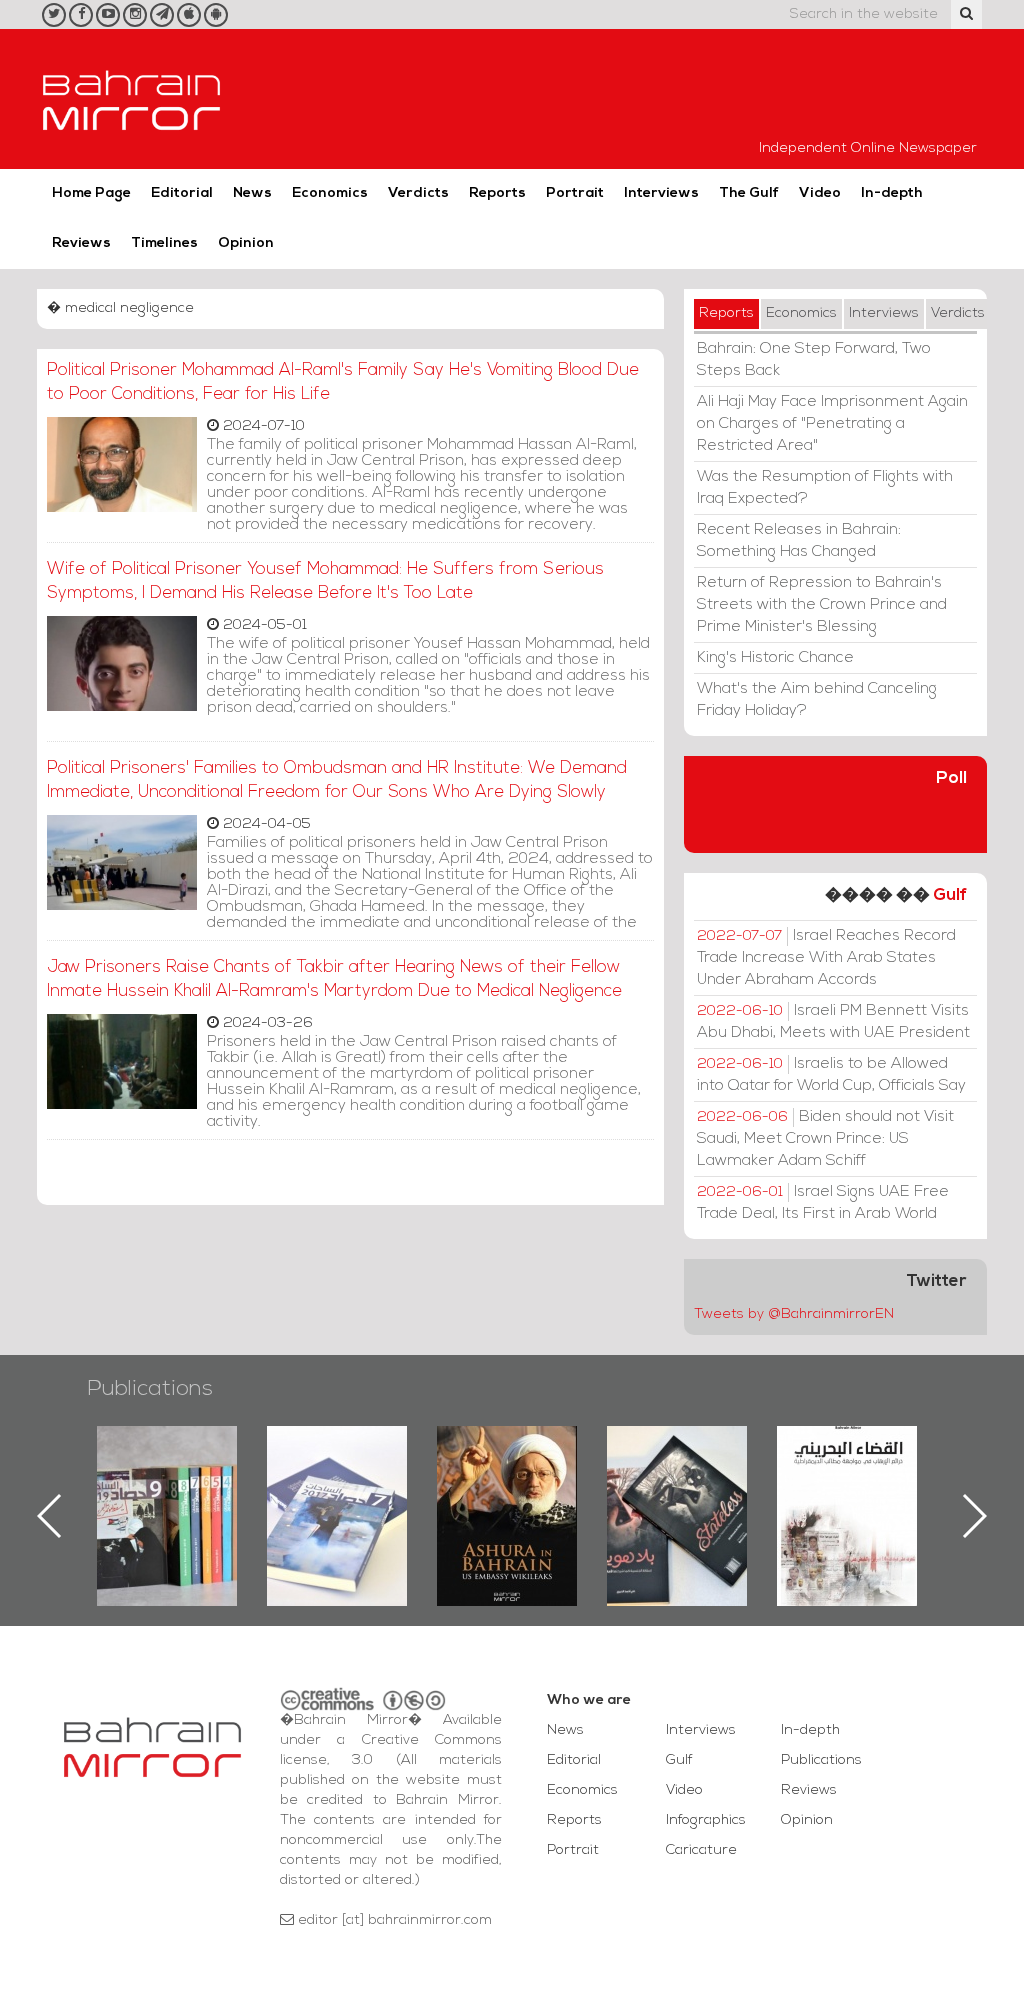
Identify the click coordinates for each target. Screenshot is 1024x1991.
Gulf (950, 895)
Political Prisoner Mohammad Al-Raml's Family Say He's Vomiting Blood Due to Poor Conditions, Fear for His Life (343, 382)
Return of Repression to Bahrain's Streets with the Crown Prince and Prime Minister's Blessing (822, 605)
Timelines (164, 243)
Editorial (182, 193)
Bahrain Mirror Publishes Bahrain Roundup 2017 (200, 1484)
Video (820, 193)
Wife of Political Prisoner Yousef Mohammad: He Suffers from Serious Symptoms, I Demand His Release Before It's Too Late (325, 581)
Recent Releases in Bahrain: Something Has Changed (799, 541)
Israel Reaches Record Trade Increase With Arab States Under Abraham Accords (826, 958)
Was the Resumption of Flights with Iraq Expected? (825, 488)
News (252, 193)
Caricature (701, 1850)
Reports (497, 193)
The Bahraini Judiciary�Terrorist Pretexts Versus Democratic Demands (713, 1496)
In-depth (892, 193)
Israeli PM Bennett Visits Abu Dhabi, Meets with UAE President (833, 1022)
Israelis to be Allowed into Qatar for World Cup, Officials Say (831, 1075)
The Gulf (749, 193)
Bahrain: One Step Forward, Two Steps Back (814, 360)
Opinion (246, 243)
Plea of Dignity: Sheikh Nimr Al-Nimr (881, 1472)
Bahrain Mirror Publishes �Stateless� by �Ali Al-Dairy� (541, 1484)
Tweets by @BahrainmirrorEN (794, 1314)
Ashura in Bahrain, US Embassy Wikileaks (370, 1484)
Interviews (661, 193)
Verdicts (418, 193)
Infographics (706, 1820)
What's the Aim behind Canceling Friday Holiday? (817, 700)
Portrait (575, 193)
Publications (150, 1389)
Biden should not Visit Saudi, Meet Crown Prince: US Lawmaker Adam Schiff (825, 1139)
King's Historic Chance (775, 658)
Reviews (81, 243)
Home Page (91, 193)
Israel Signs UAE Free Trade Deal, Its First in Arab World (823, 1203)
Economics (330, 193)
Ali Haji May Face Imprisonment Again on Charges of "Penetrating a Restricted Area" (832, 424)
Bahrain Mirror (132, 99)
